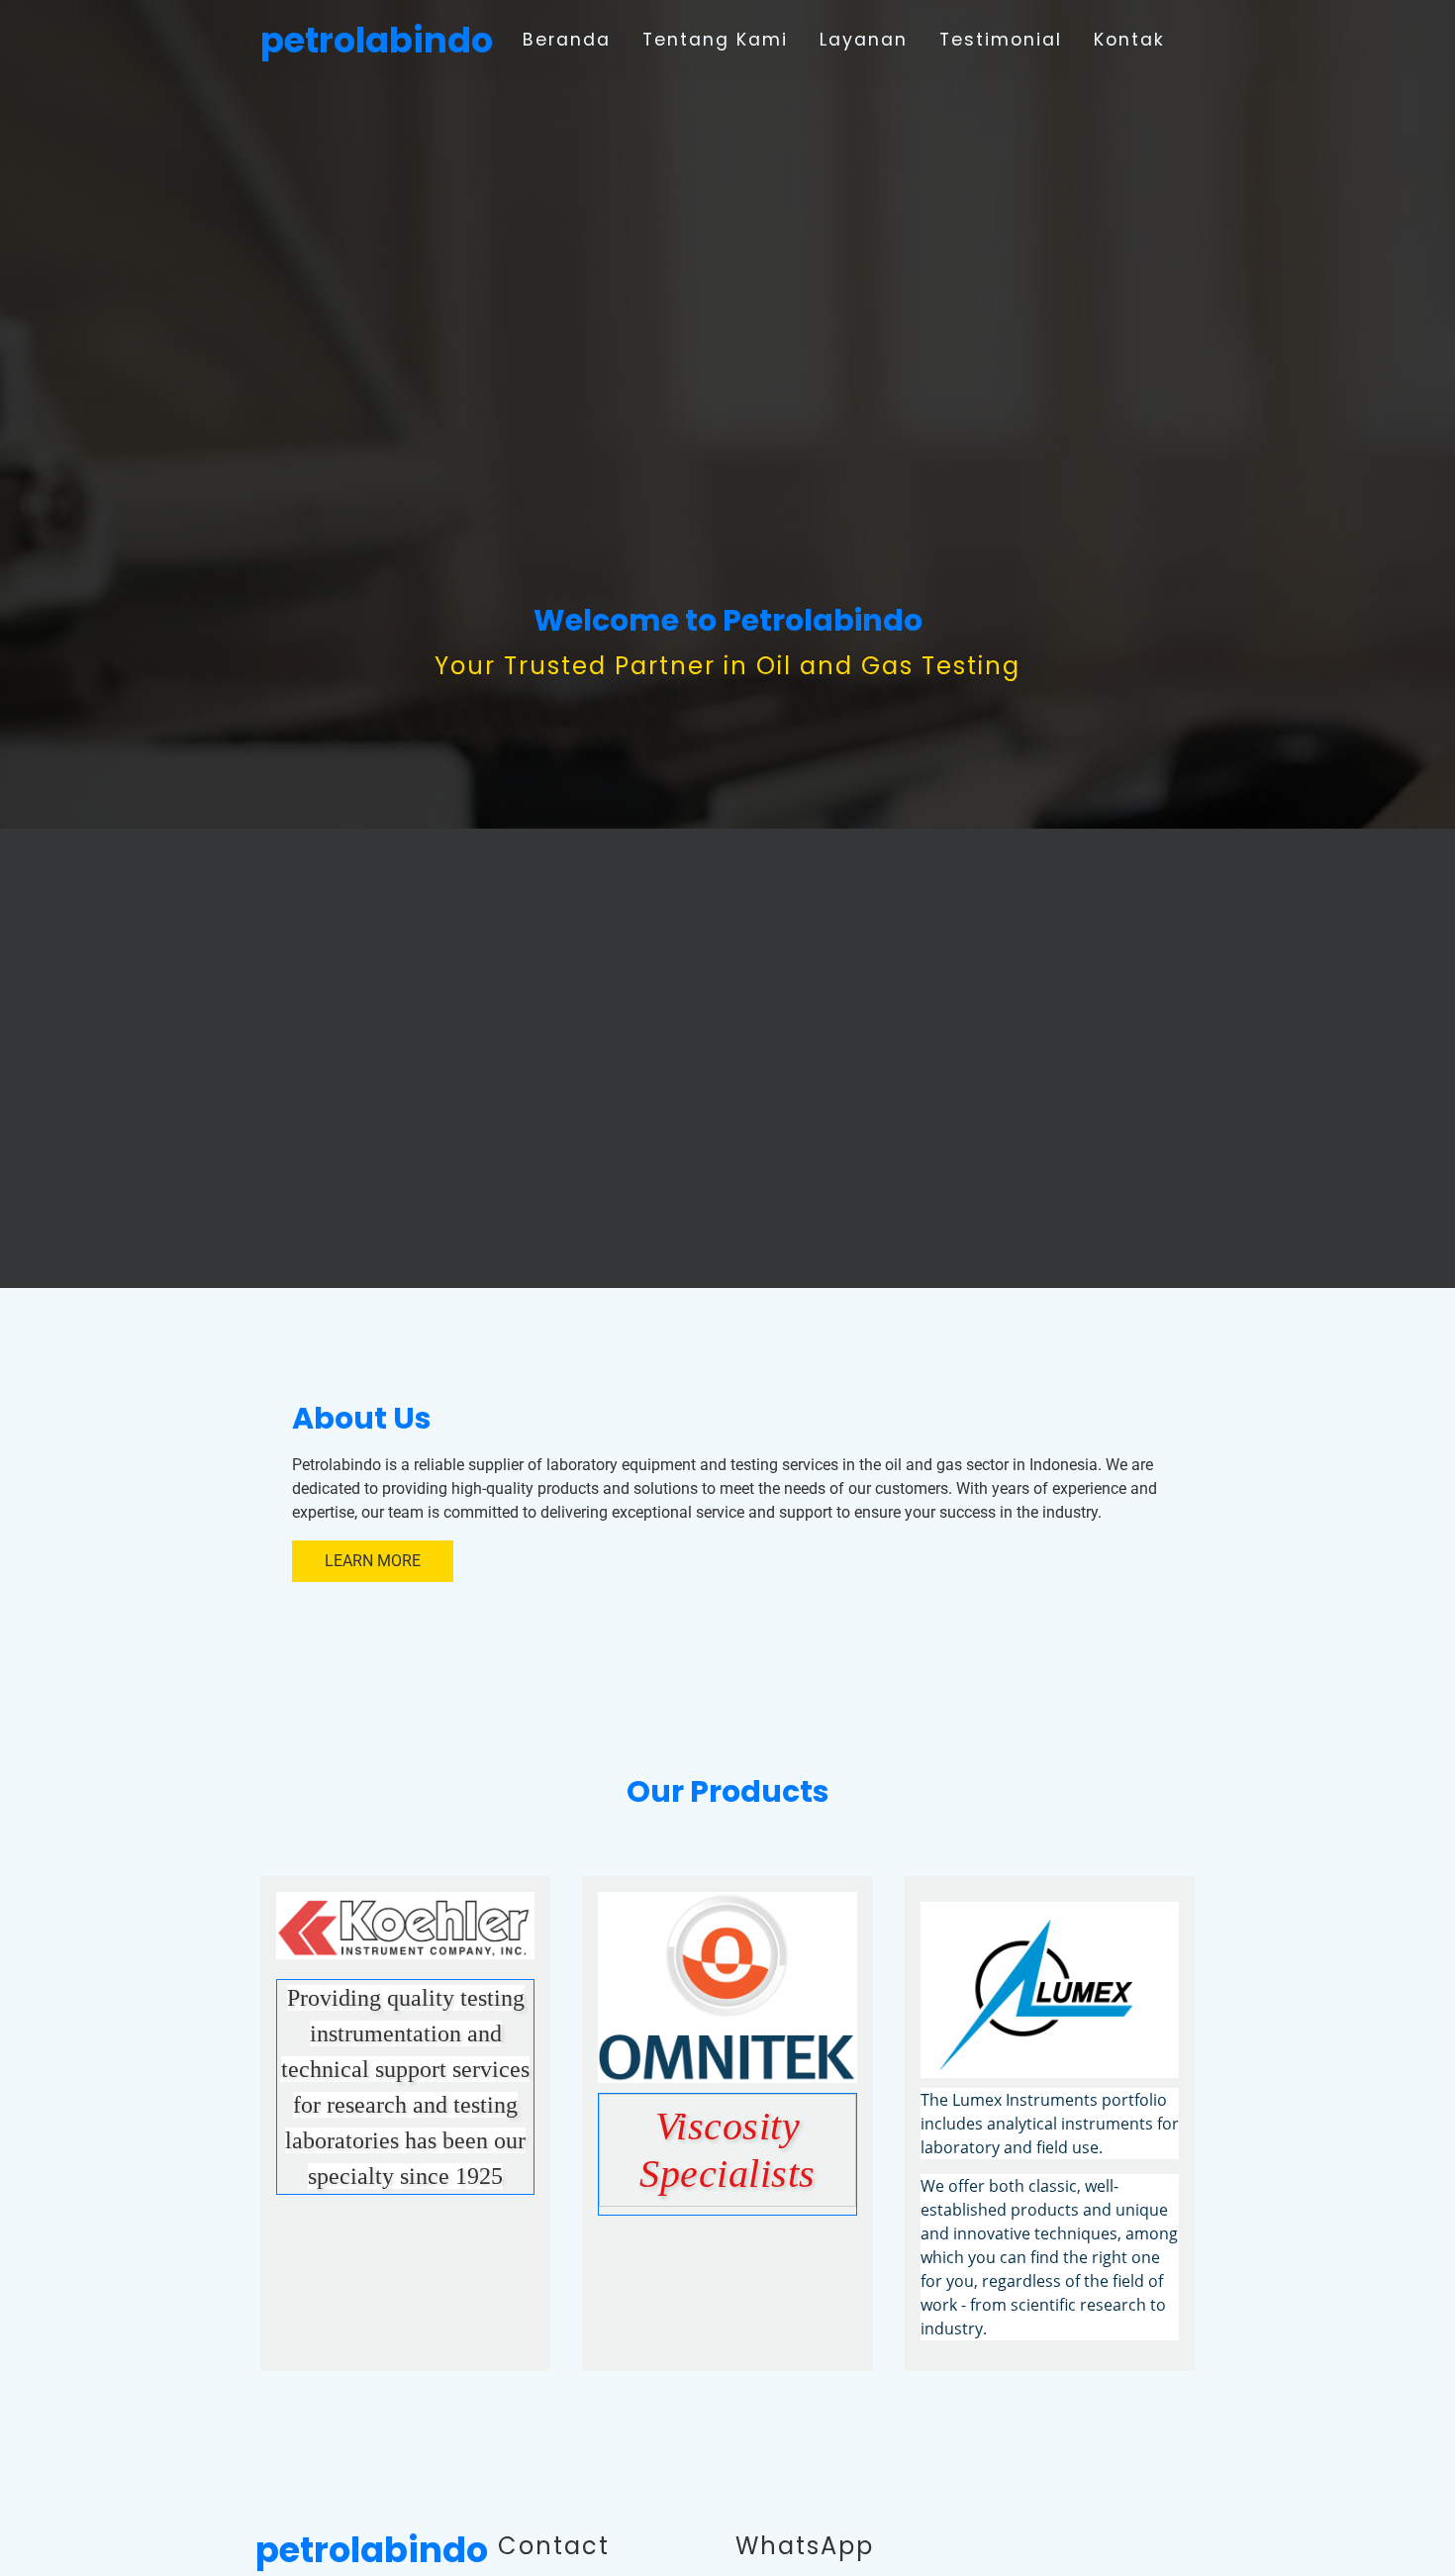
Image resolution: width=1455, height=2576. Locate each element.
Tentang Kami (715, 40)
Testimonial (1001, 40)
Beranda (567, 40)
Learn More (373, 1561)
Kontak (1129, 40)
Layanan (864, 40)
